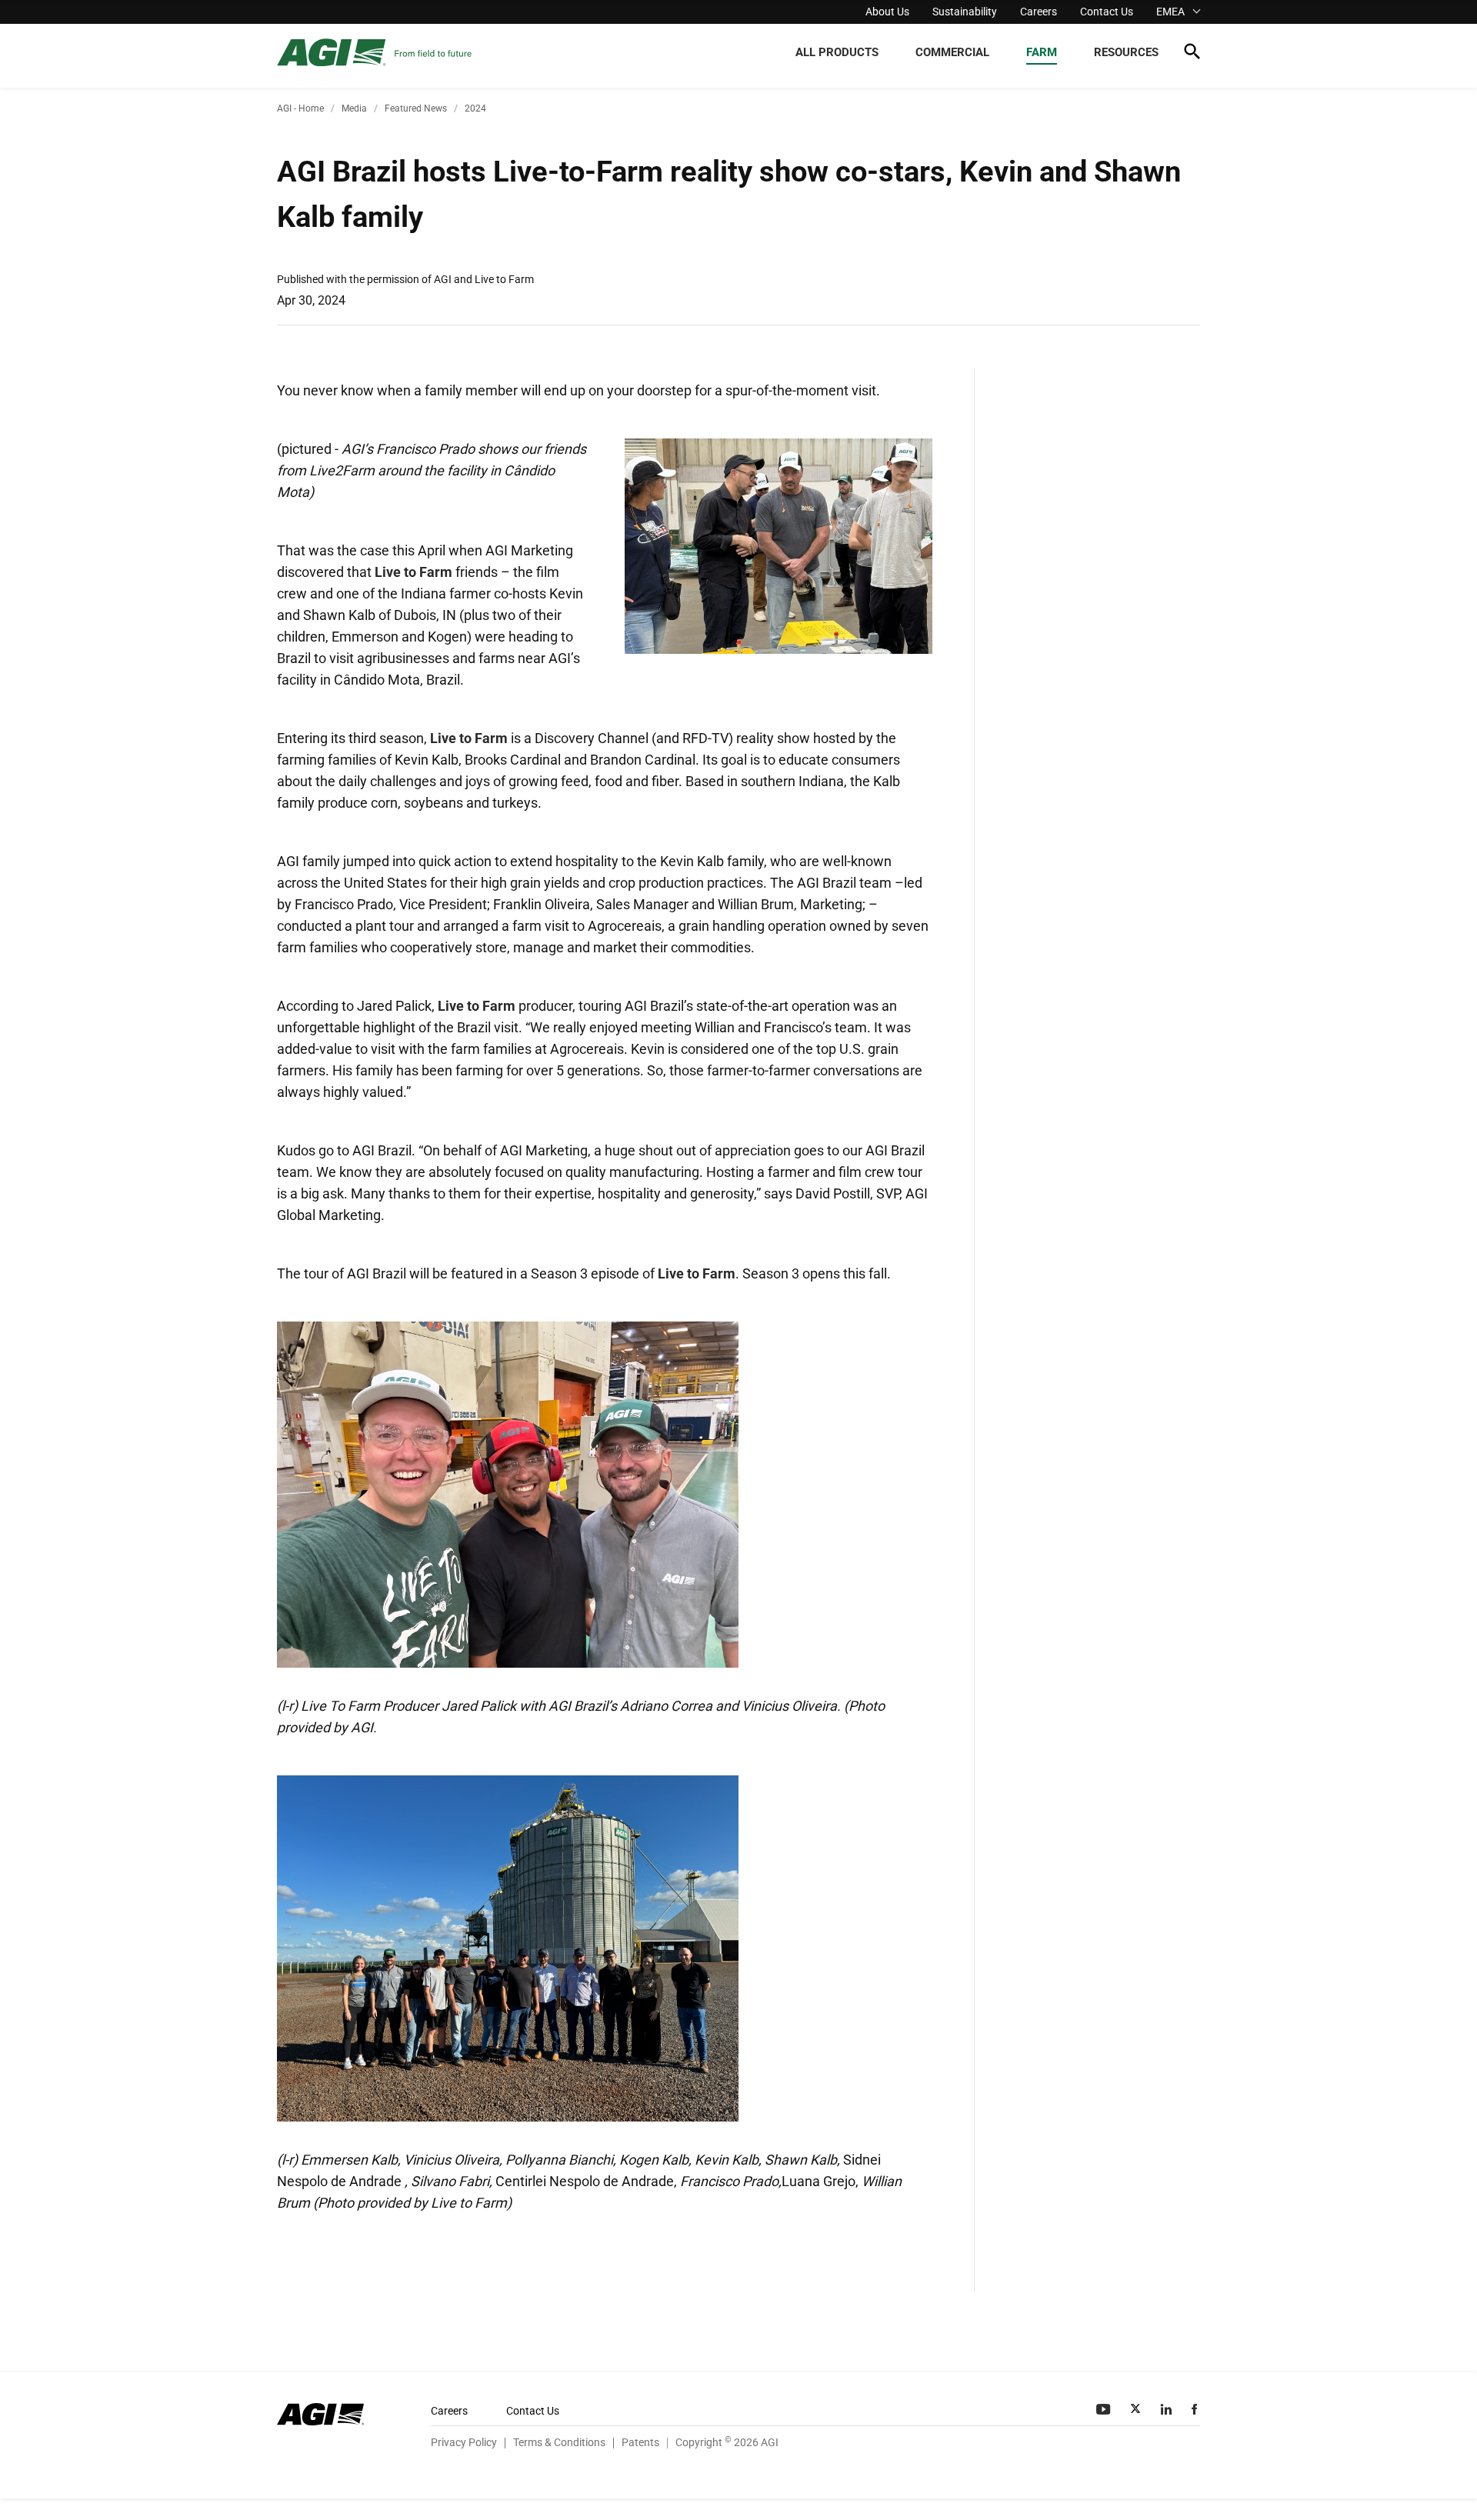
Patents (640, 2442)
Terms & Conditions (559, 2442)
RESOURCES (1126, 52)
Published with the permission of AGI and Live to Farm (405, 279)
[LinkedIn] (1168, 2409)
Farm (1042, 52)
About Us (887, 12)
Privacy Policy (464, 2442)
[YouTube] (1105, 2409)
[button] (1192, 54)
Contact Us (1107, 12)
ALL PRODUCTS (837, 52)
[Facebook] (1196, 2409)
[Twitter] (1137, 2409)
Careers (1039, 12)
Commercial (952, 52)
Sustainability (965, 12)
